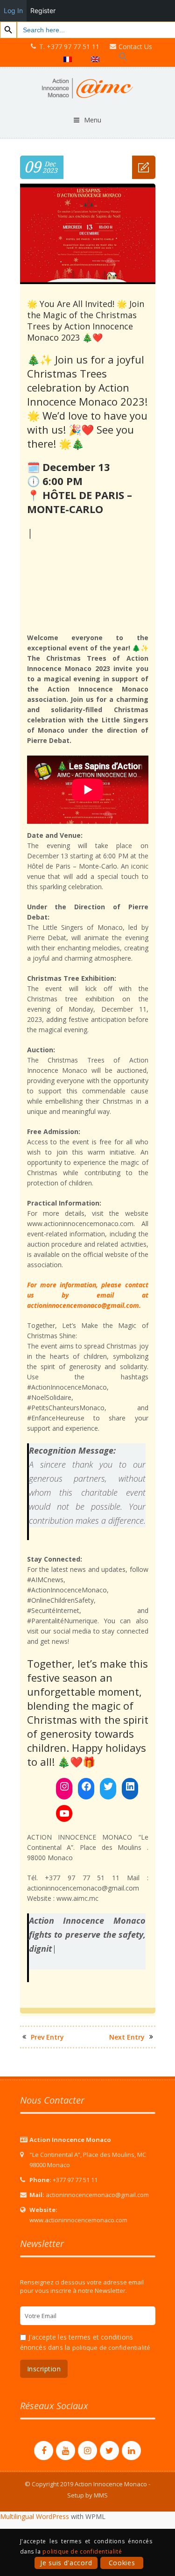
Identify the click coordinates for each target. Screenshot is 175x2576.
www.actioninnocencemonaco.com (78, 2206)
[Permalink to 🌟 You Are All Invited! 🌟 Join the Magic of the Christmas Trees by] (88, 282)
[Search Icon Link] (123, 57)
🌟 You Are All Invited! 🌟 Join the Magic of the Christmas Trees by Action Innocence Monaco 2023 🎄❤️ (86, 321)
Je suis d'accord (66, 2563)
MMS (101, 2481)
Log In (13, 11)
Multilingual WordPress (35, 2502)
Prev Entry (47, 2023)
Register (43, 11)
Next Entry (127, 2023)
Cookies (122, 2563)
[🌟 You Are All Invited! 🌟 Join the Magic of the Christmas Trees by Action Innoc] (144, 167)
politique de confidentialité (112, 2333)
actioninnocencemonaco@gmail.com (97, 2181)
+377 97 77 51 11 (75, 2166)
